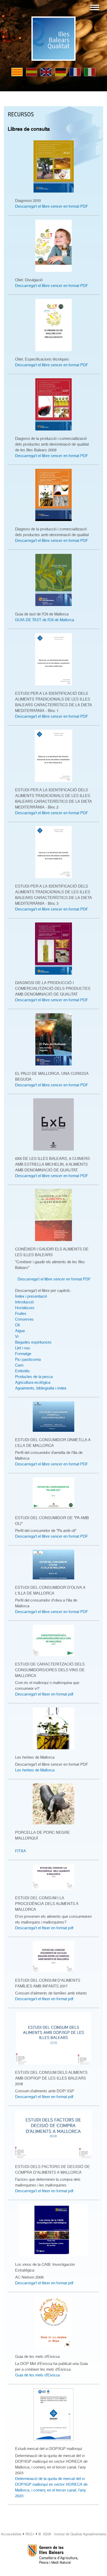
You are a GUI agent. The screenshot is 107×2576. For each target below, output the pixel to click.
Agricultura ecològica (33, 1382)
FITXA (21, 1851)
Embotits (22, 1371)
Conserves (24, 1319)
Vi (17, 1337)
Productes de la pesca (34, 1377)
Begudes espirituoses (33, 1342)
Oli (17, 1325)
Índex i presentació (31, 1296)
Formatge (23, 1354)
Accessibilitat (11, 2534)
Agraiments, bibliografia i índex (41, 1388)
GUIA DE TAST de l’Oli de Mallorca (45, 620)
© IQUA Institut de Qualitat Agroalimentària (72, 2534)
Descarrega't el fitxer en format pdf (44, 1694)
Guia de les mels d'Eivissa (37, 2375)
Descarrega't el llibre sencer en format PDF (52, 206)
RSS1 (30, 2534)
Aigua (20, 1331)
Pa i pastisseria (28, 1359)
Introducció (24, 1302)
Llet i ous (23, 1348)
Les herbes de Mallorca (35, 1770)
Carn (19, 1365)
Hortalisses (25, 1308)
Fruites (21, 1314)
